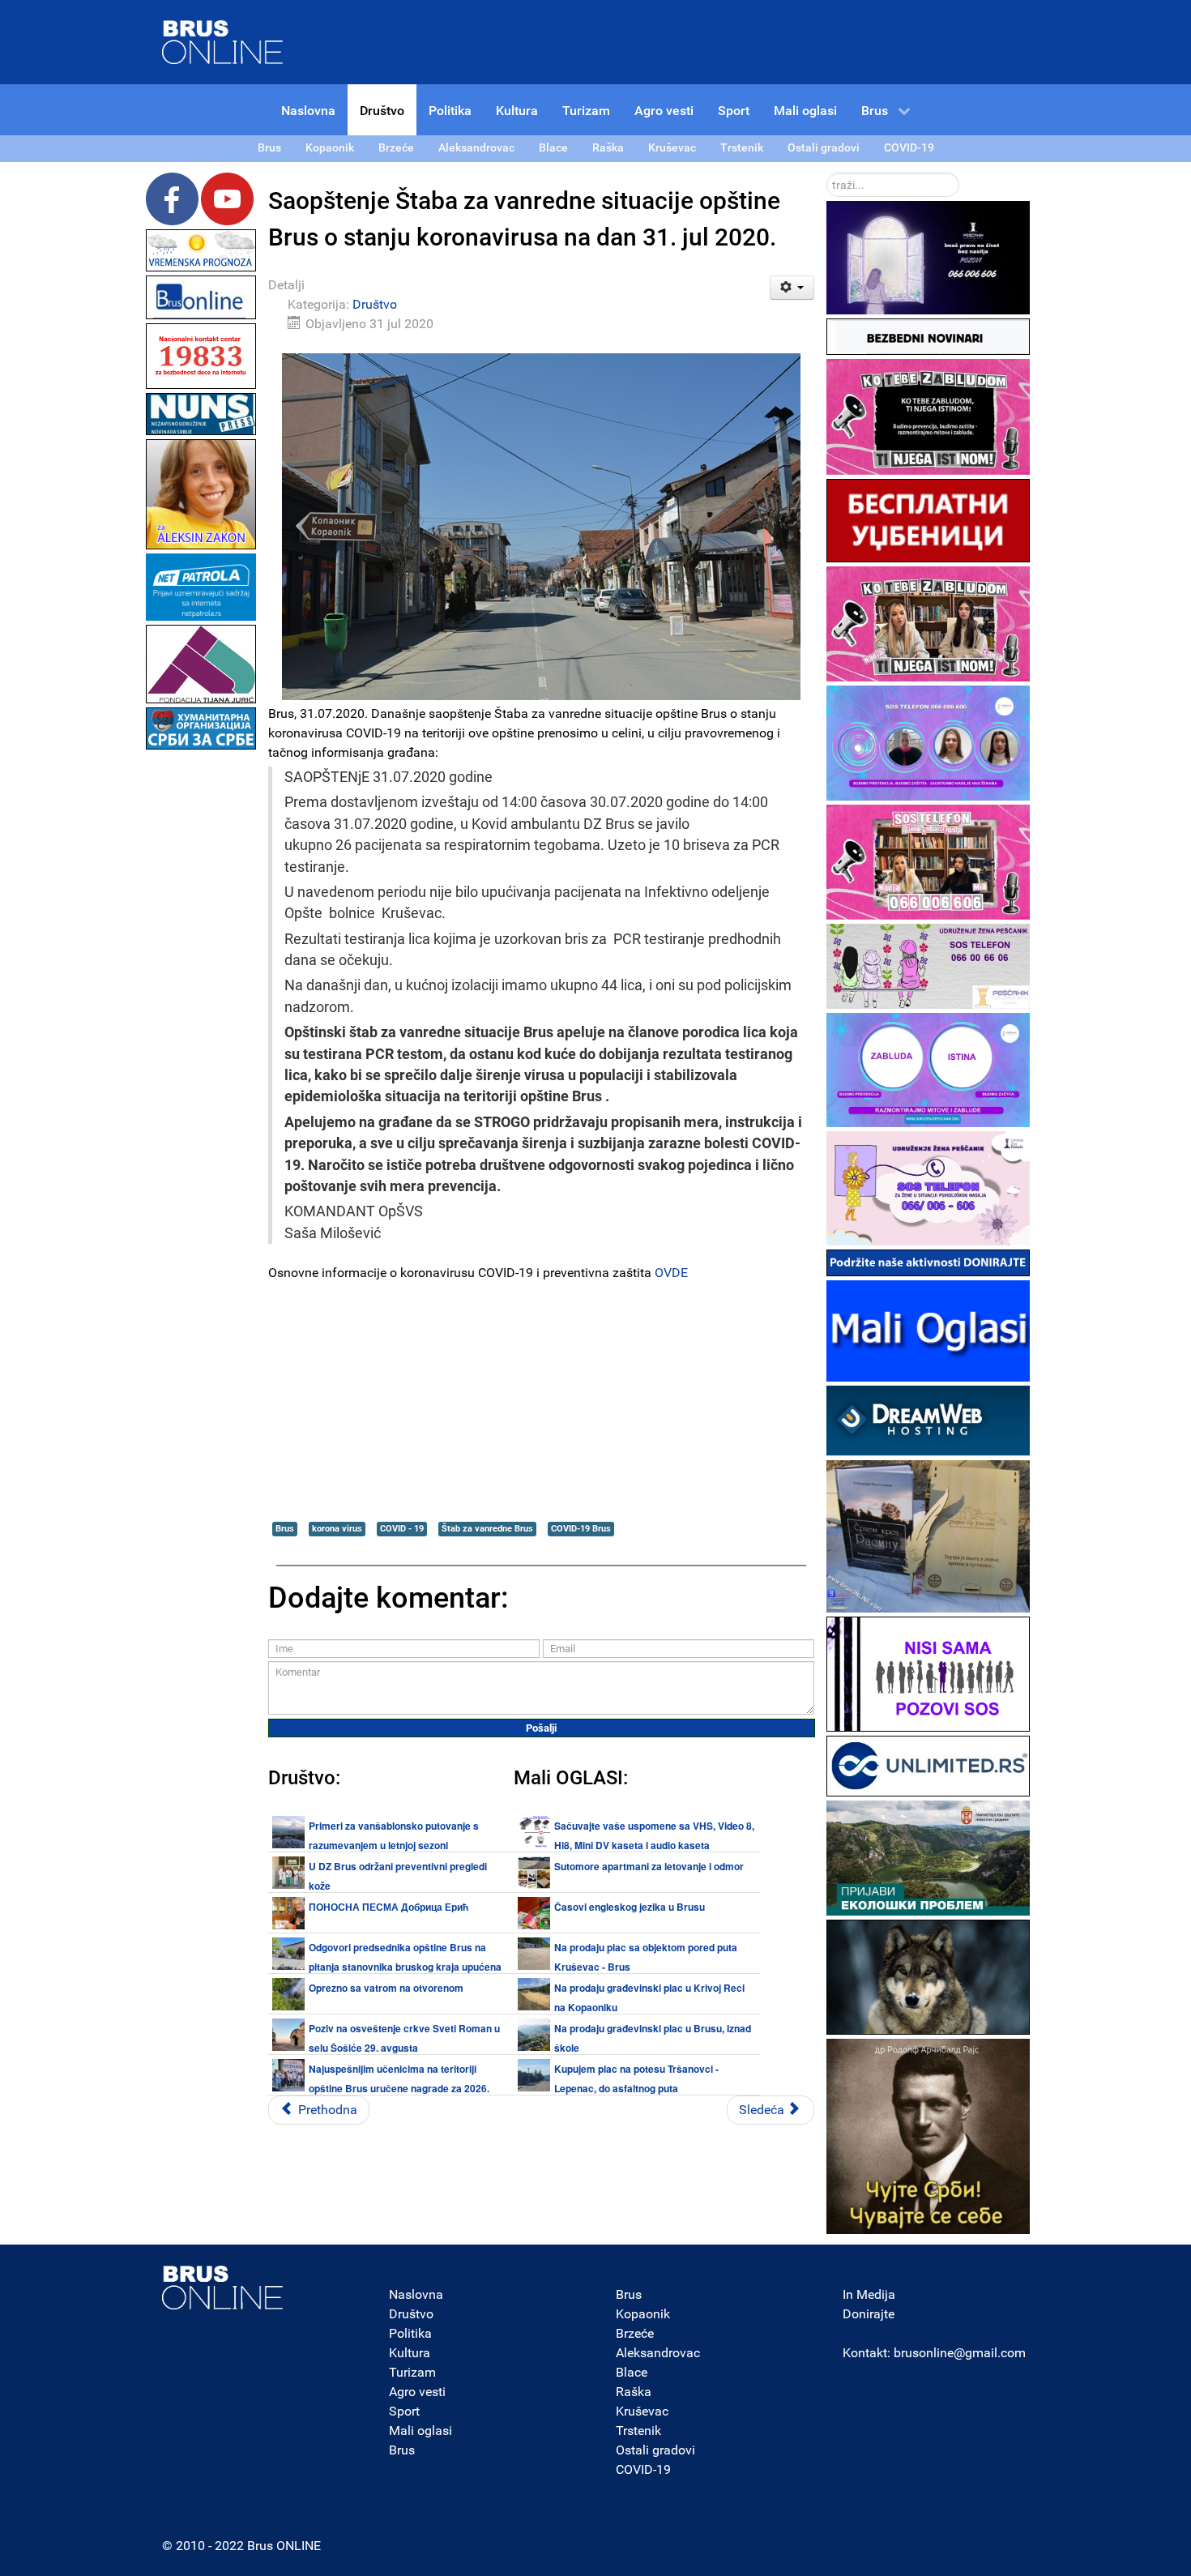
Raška (634, 2392)
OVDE (671, 1273)
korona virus (337, 1529)
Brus (285, 1529)
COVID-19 (643, 2469)
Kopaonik (643, 2314)
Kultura (410, 2353)
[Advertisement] (201, 997)
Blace (632, 2372)
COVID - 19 (402, 1529)
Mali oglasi (420, 2431)
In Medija (869, 2294)
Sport (404, 2411)
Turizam (412, 2372)
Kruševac (642, 2411)
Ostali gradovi (655, 2450)
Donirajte (869, 2314)
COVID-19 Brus (581, 1529)
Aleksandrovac (658, 2353)
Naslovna (416, 2294)
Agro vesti (417, 2392)
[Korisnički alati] (792, 288)
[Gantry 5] (223, 2288)
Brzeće (635, 2333)
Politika (410, 2333)
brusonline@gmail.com (960, 2353)
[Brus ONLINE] (223, 41)
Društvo (375, 304)
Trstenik (638, 2431)
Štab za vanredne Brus (487, 1529)
